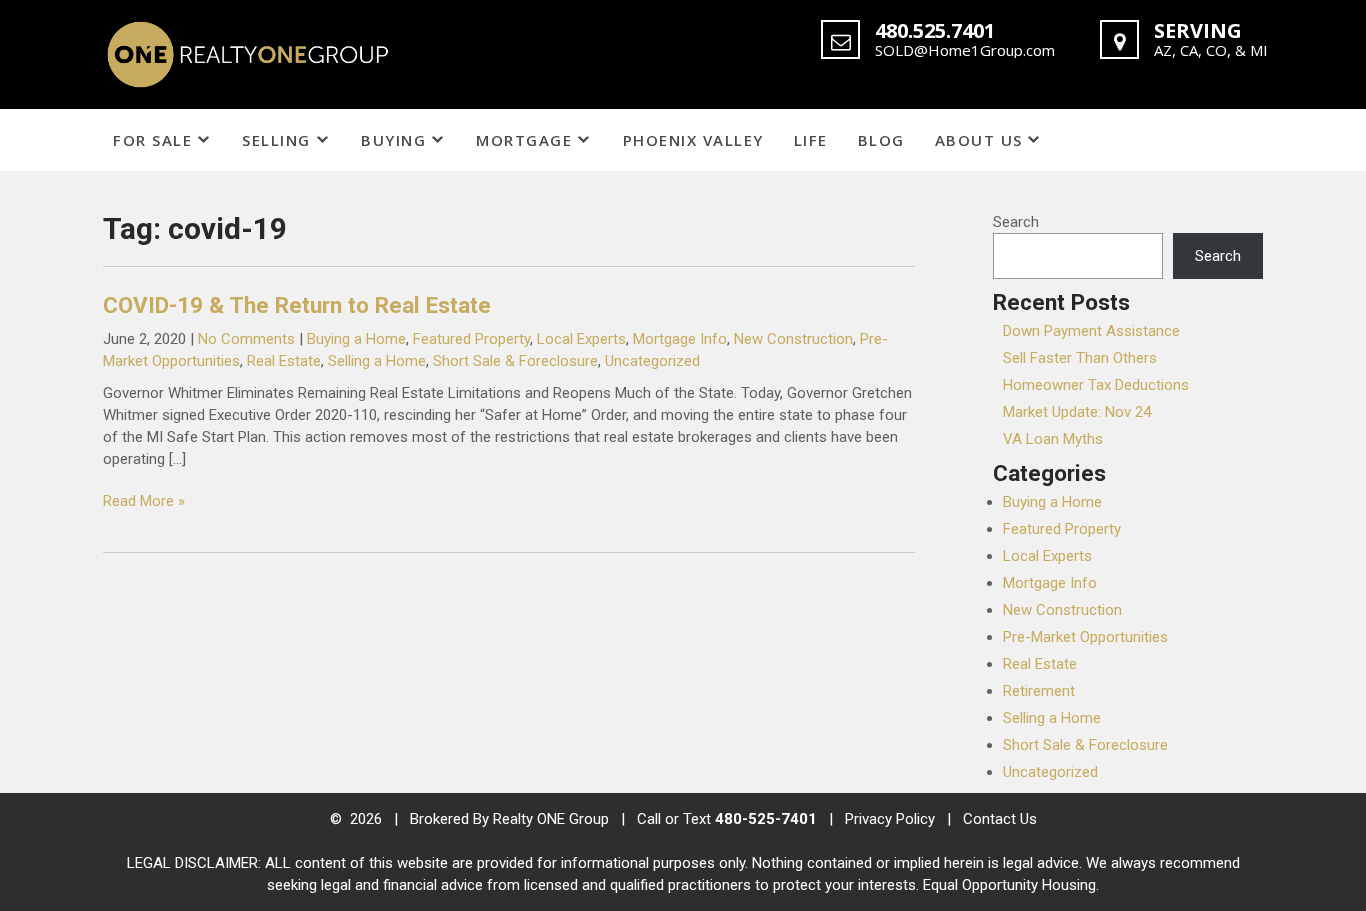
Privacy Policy (890, 819)
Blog (881, 140)
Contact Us (1000, 819)
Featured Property (471, 339)
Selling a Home (377, 361)
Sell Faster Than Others (1080, 358)
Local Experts (581, 339)
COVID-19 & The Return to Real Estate (297, 305)
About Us (979, 140)
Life (811, 140)
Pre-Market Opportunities (1085, 637)
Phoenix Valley (693, 140)
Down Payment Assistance (1091, 331)
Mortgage (524, 140)
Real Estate (284, 361)
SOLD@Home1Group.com (965, 50)
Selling (276, 140)
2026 (368, 819)
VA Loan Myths (1053, 439)
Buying (393, 140)
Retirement (1039, 691)
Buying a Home (356, 339)
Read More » (144, 501)
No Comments (246, 339)
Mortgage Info (680, 339)
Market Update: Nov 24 (1077, 412)
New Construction (793, 339)
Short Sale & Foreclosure (515, 361)
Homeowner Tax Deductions (1096, 385)
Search (1016, 222)
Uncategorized (652, 361)
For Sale (152, 140)
